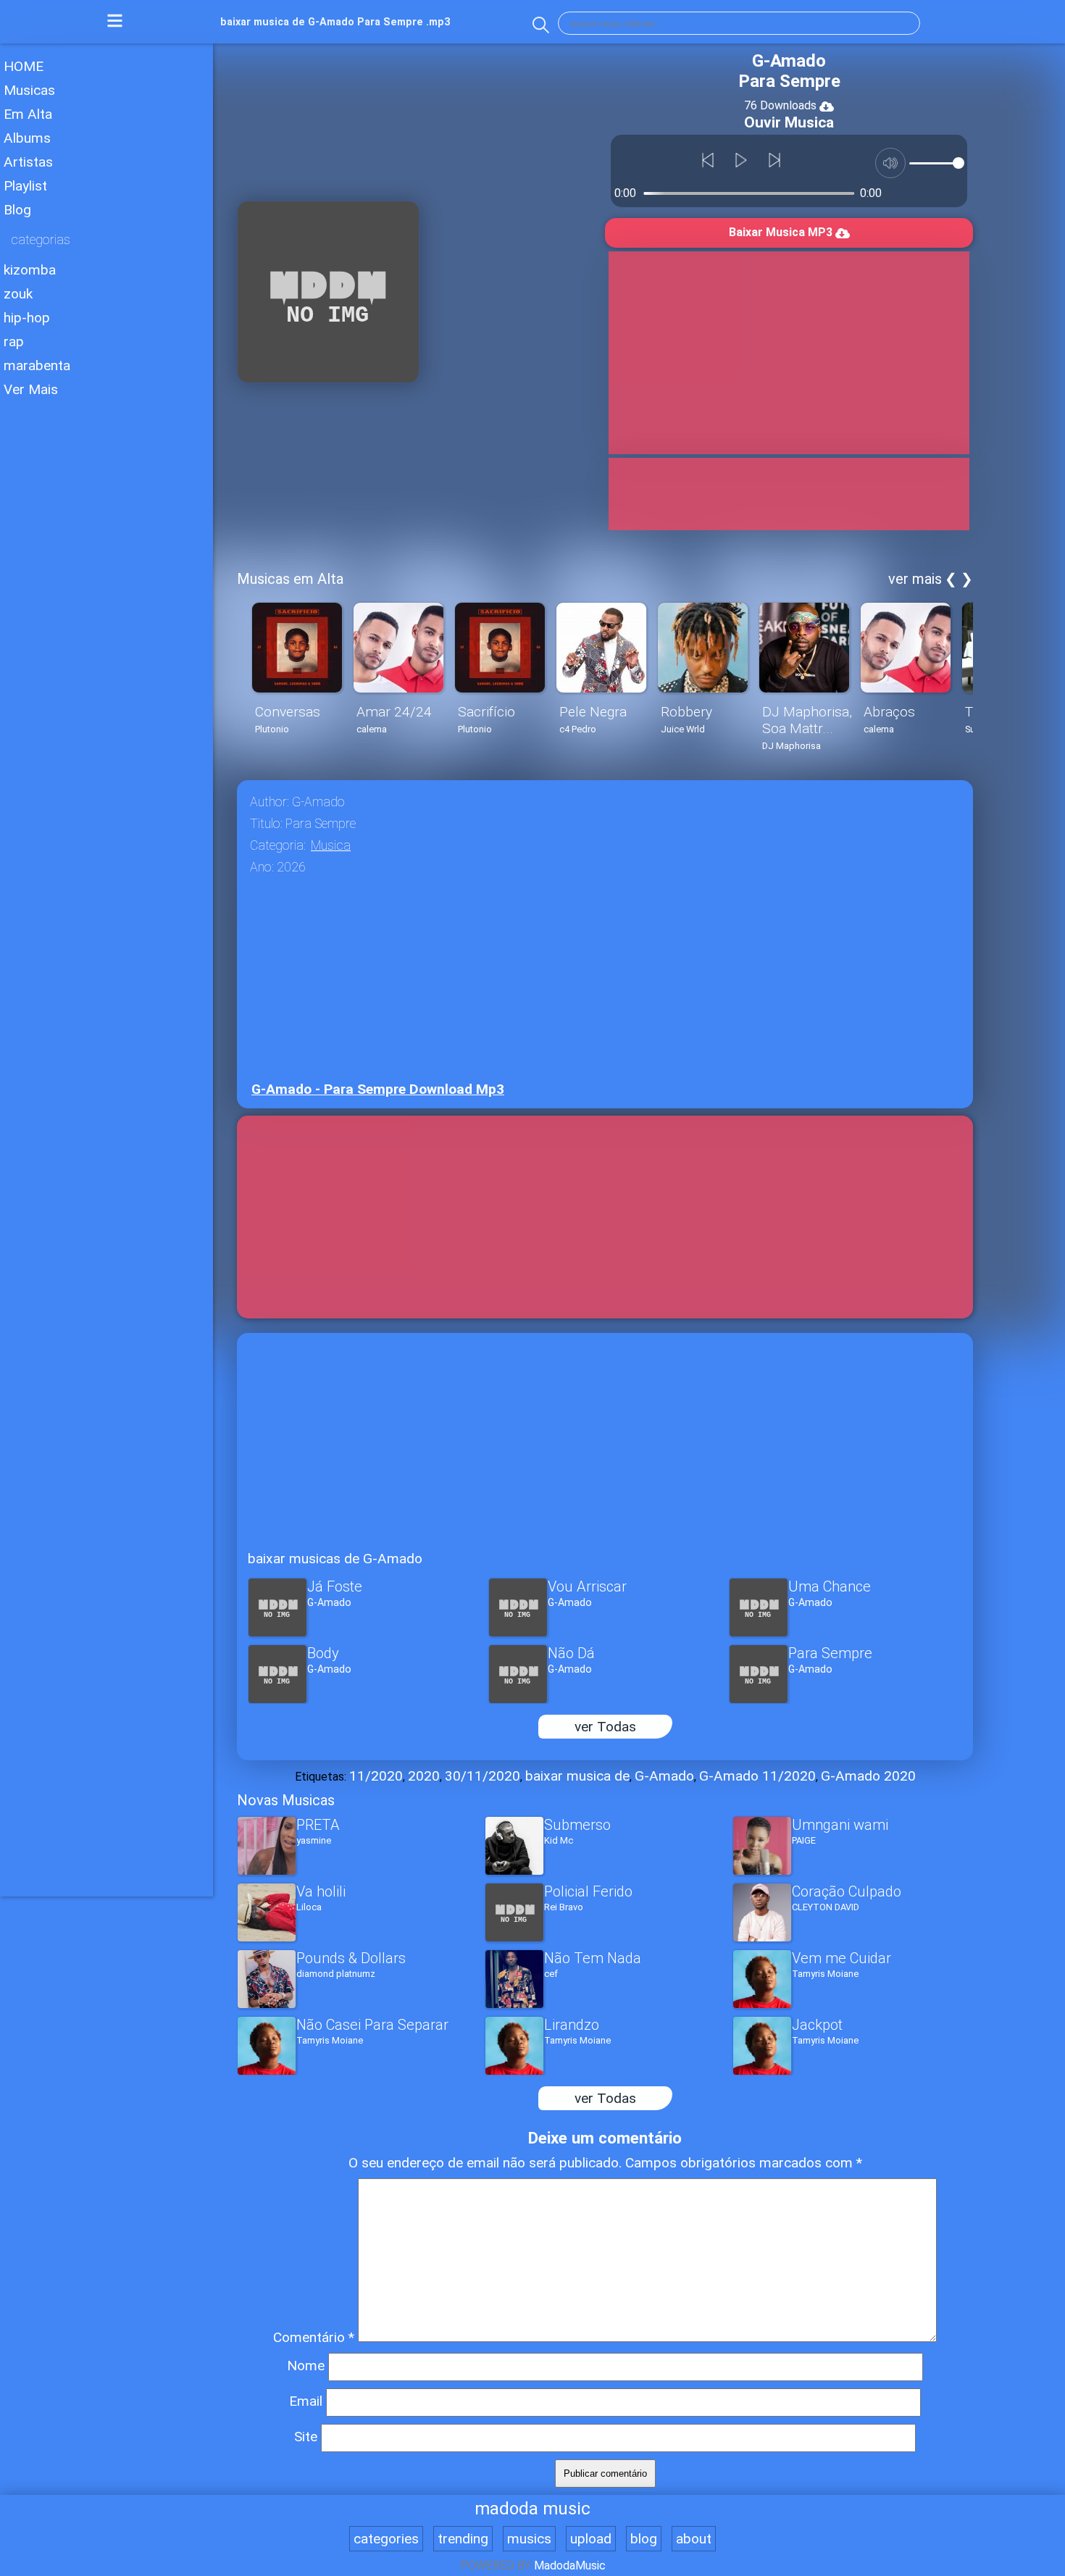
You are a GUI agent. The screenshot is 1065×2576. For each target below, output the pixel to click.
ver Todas (605, 1727)
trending (463, 2539)
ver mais (915, 579)
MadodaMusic (570, 2565)
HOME (24, 66)
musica (331, 845)
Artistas (28, 162)
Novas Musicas (286, 1800)
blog (644, 2539)
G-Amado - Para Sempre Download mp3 (378, 1089)
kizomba (30, 270)
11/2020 (376, 1776)
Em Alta (28, 114)
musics (529, 2539)
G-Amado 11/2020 (757, 1776)
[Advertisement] (106, 622)
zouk (18, 294)
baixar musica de (577, 1776)
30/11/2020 (483, 1776)
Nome (306, 2366)
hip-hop (27, 318)
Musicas (29, 90)
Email (306, 2401)
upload (591, 2539)
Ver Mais (31, 389)
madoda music (532, 2509)
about (694, 2539)
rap (14, 342)
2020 (424, 1776)
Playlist (25, 186)
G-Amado (664, 1776)
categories (386, 2539)
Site (306, 2437)
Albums (27, 138)
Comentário (314, 2337)
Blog (17, 210)
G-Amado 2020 (868, 1776)
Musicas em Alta (290, 579)
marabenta (37, 365)
